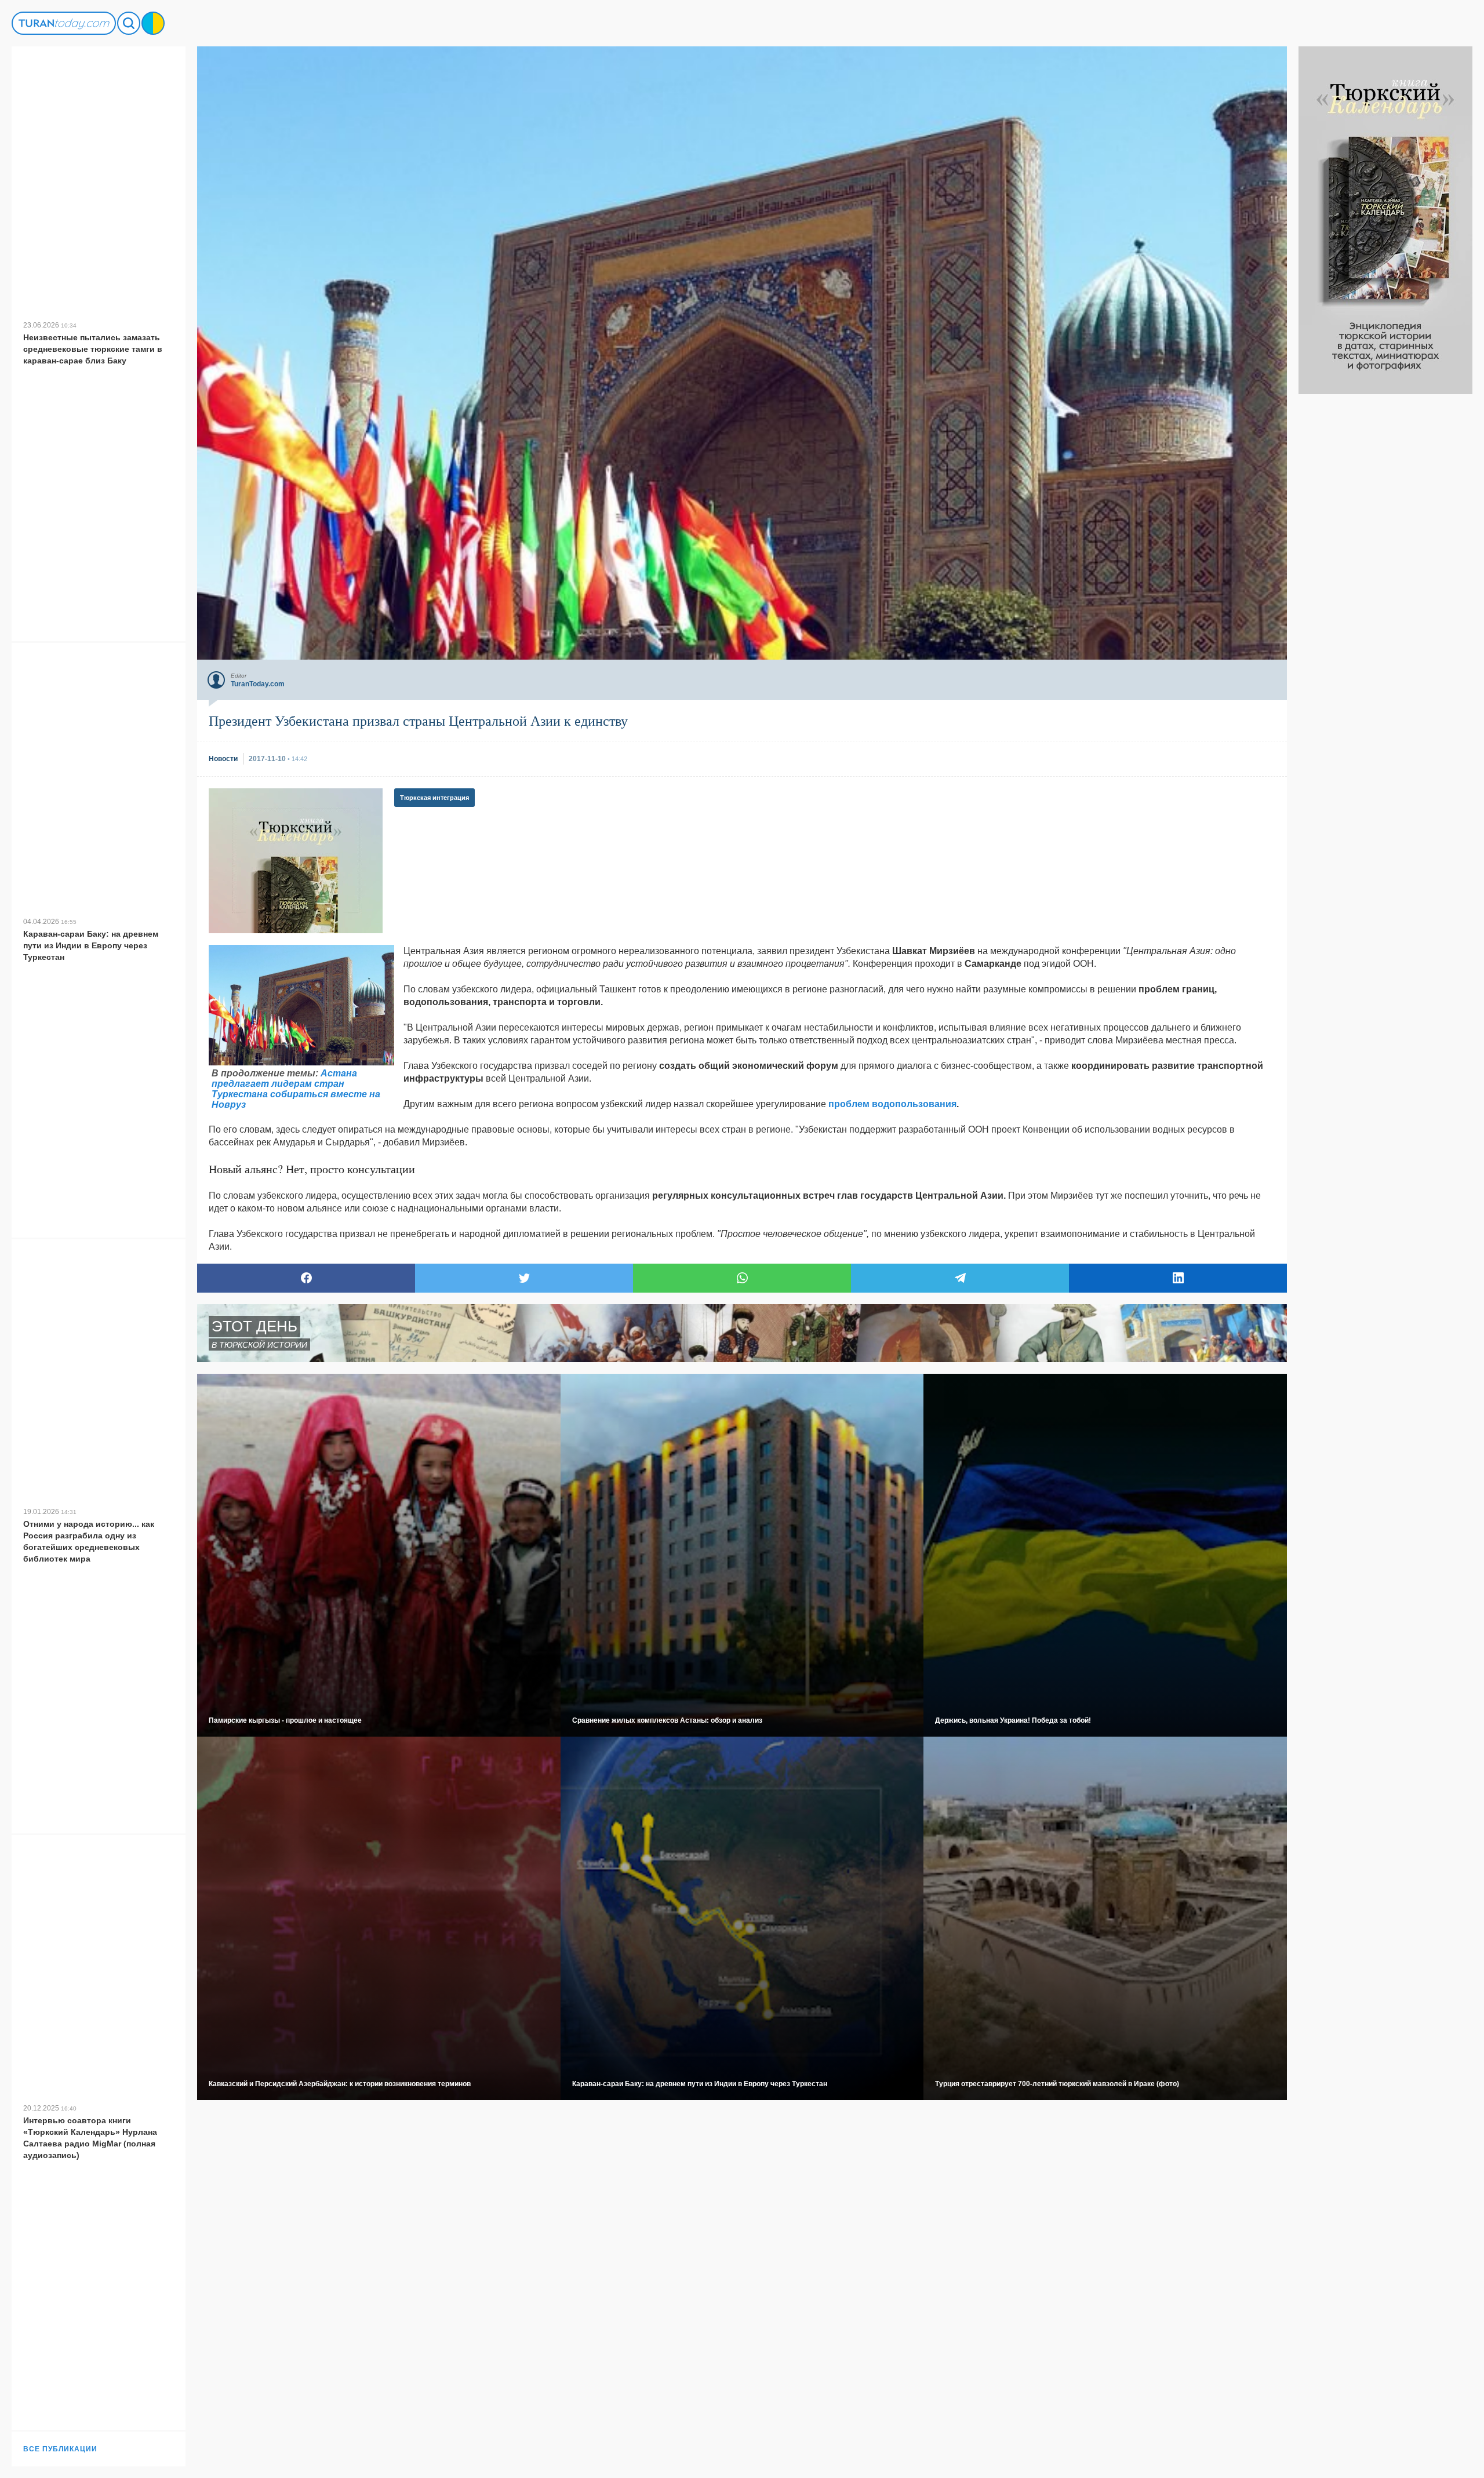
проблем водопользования (892, 1104)
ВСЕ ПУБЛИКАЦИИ (60, 2449)
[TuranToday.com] (64, 23)
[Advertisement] (1385, 568)
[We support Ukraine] (153, 23)
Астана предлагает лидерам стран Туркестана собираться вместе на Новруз (296, 1089)
